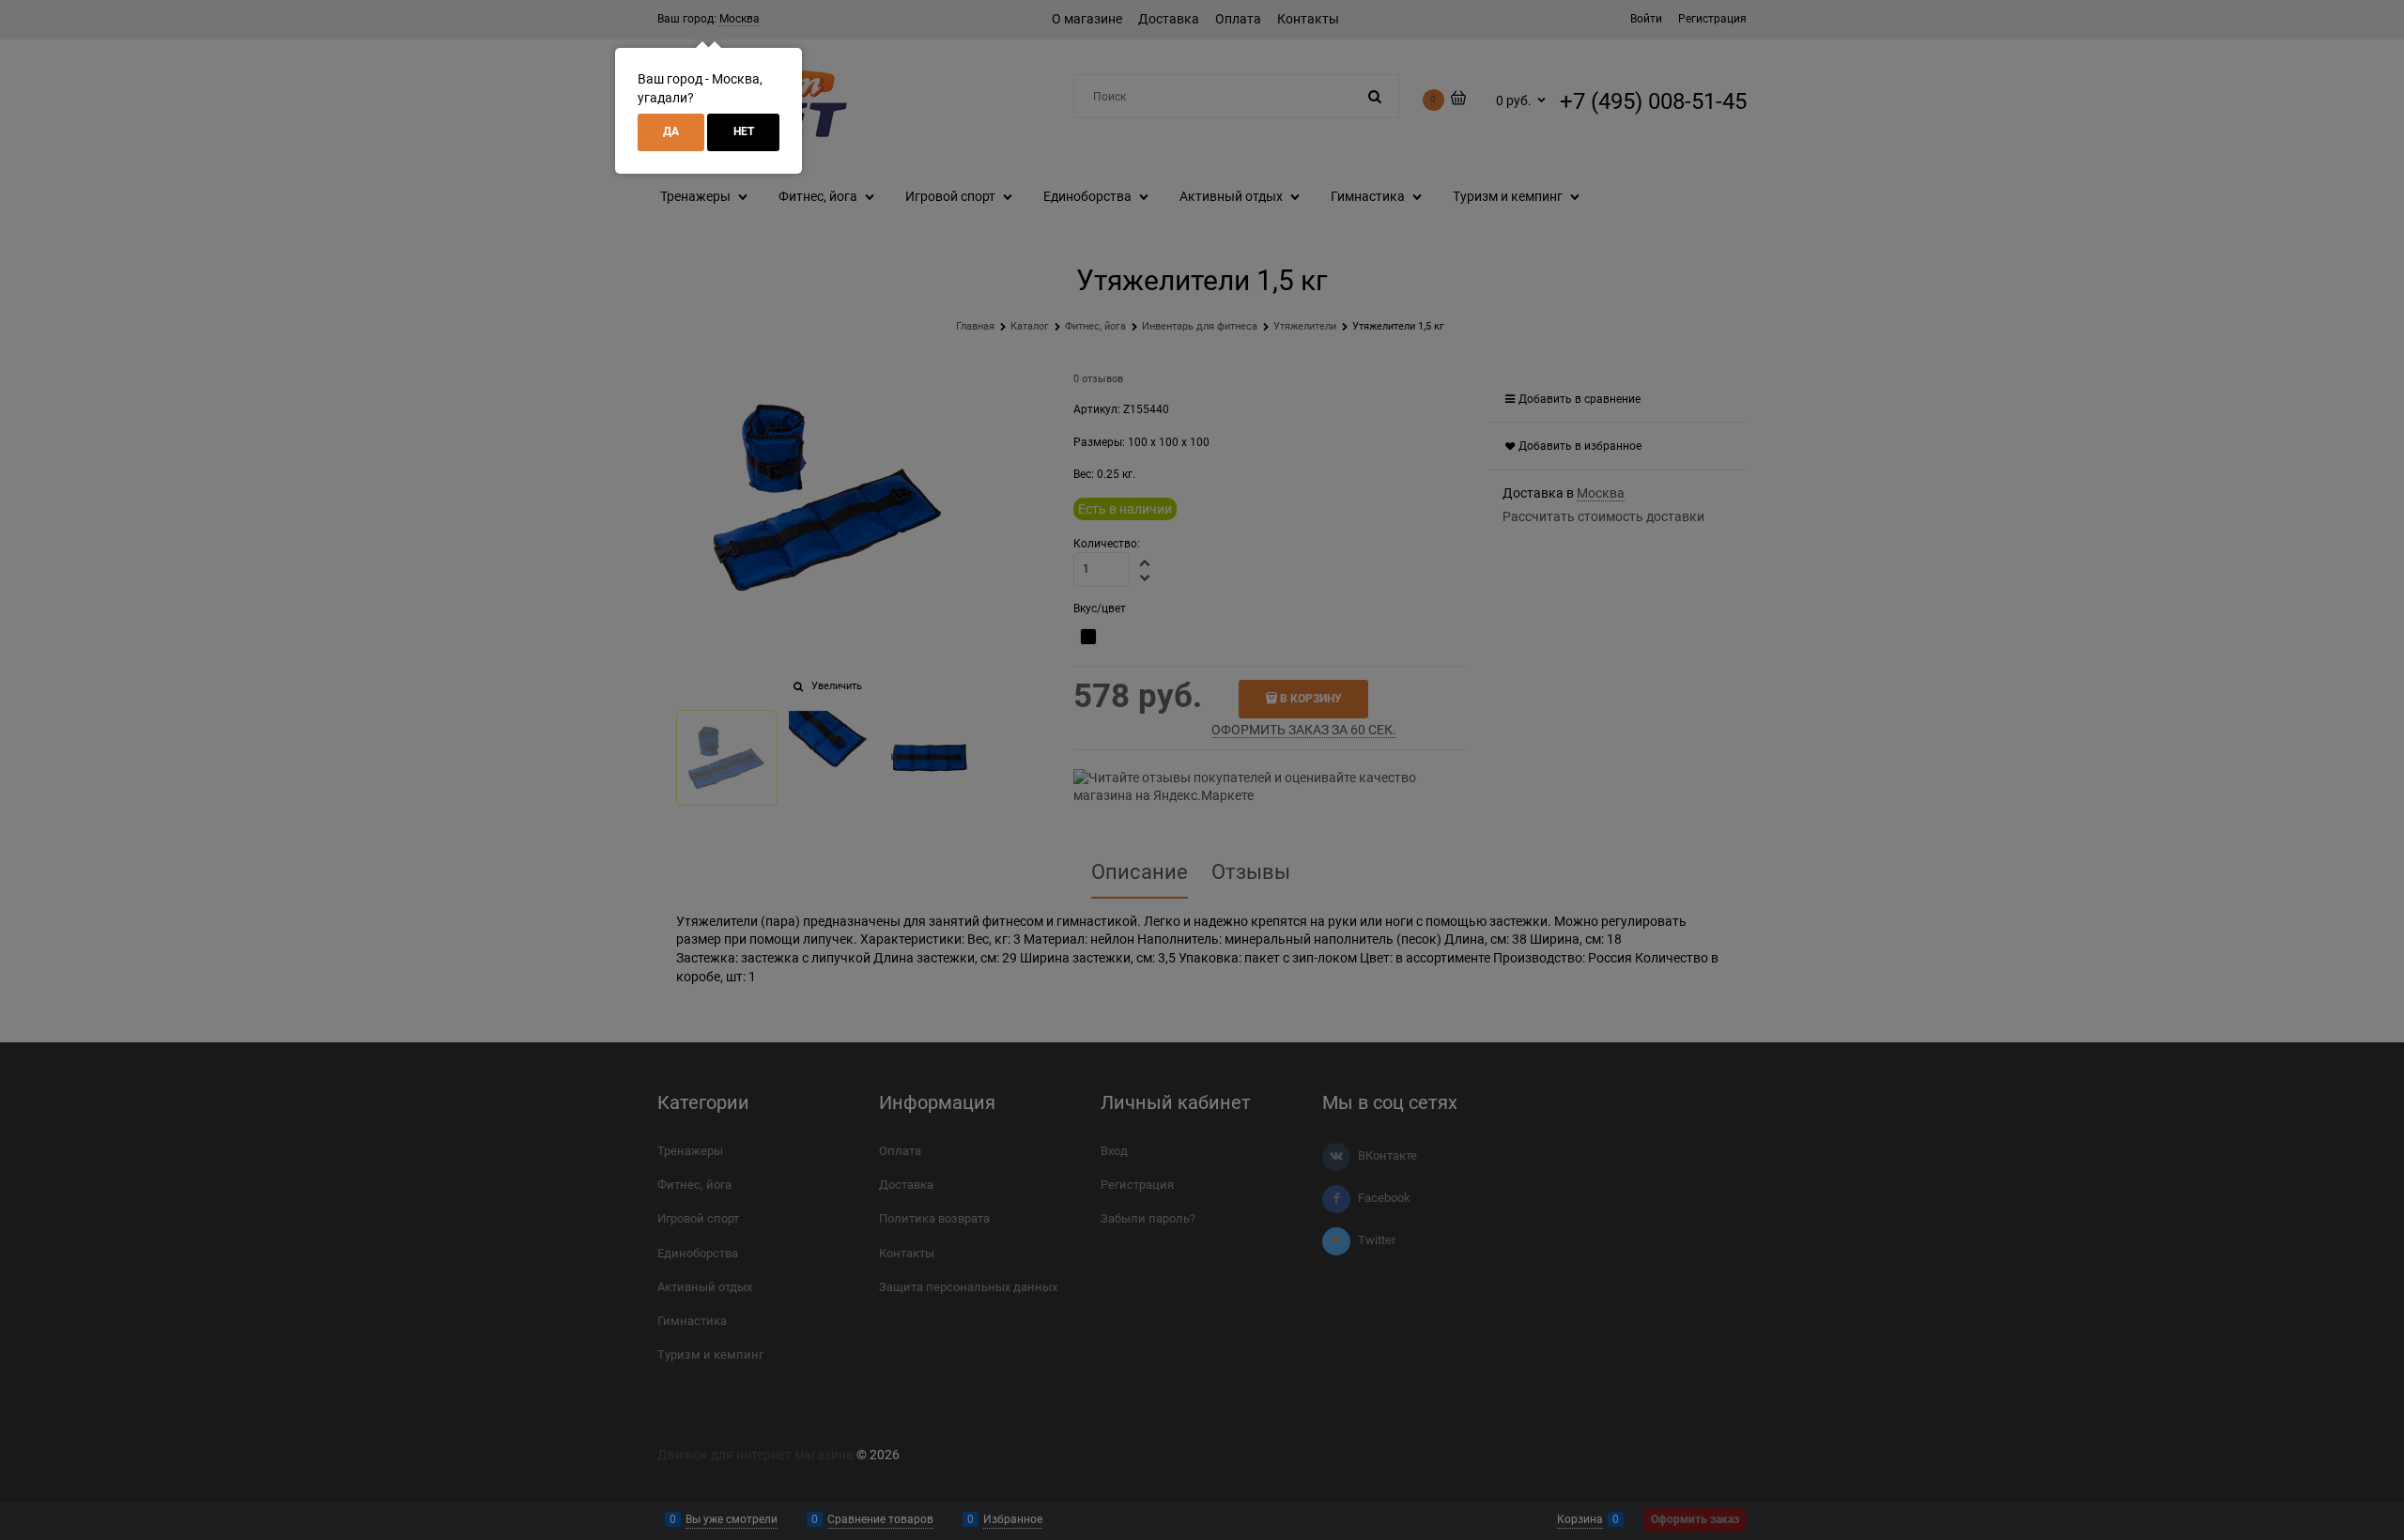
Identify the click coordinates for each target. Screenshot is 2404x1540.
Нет (744, 131)
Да (671, 131)
